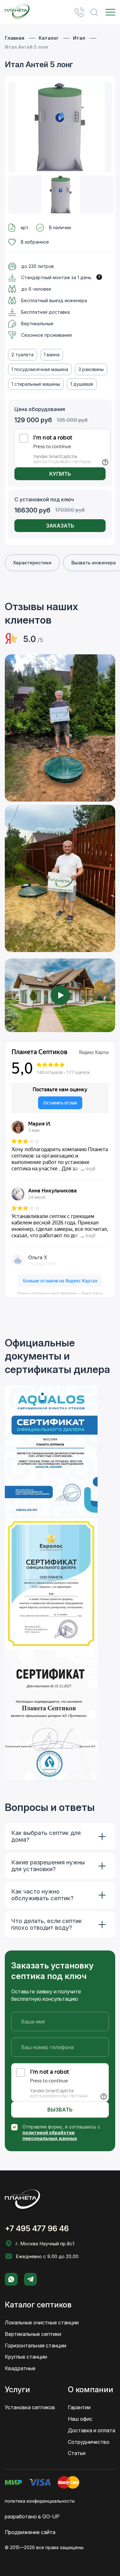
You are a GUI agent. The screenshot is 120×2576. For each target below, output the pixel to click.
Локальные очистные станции (42, 2322)
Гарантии (79, 2407)
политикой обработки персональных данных (50, 2135)
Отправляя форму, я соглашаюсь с (61, 2132)
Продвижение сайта (30, 2532)
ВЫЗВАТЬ (60, 2110)
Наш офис (80, 2419)
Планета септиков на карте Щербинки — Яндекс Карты (60, 1293)
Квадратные (20, 2368)
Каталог (49, 38)
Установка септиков (30, 2407)
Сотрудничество (89, 2442)
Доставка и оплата (92, 2430)
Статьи (77, 2453)
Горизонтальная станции (36, 2346)
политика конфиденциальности (40, 2501)
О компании (91, 2390)
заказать (60, 526)
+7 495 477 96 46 (79, 12)
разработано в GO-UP (32, 2516)
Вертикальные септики (33, 2334)
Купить (60, 474)
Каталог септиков (38, 2305)
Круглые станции (26, 2357)
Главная (15, 38)
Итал (79, 38)
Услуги (17, 2390)
